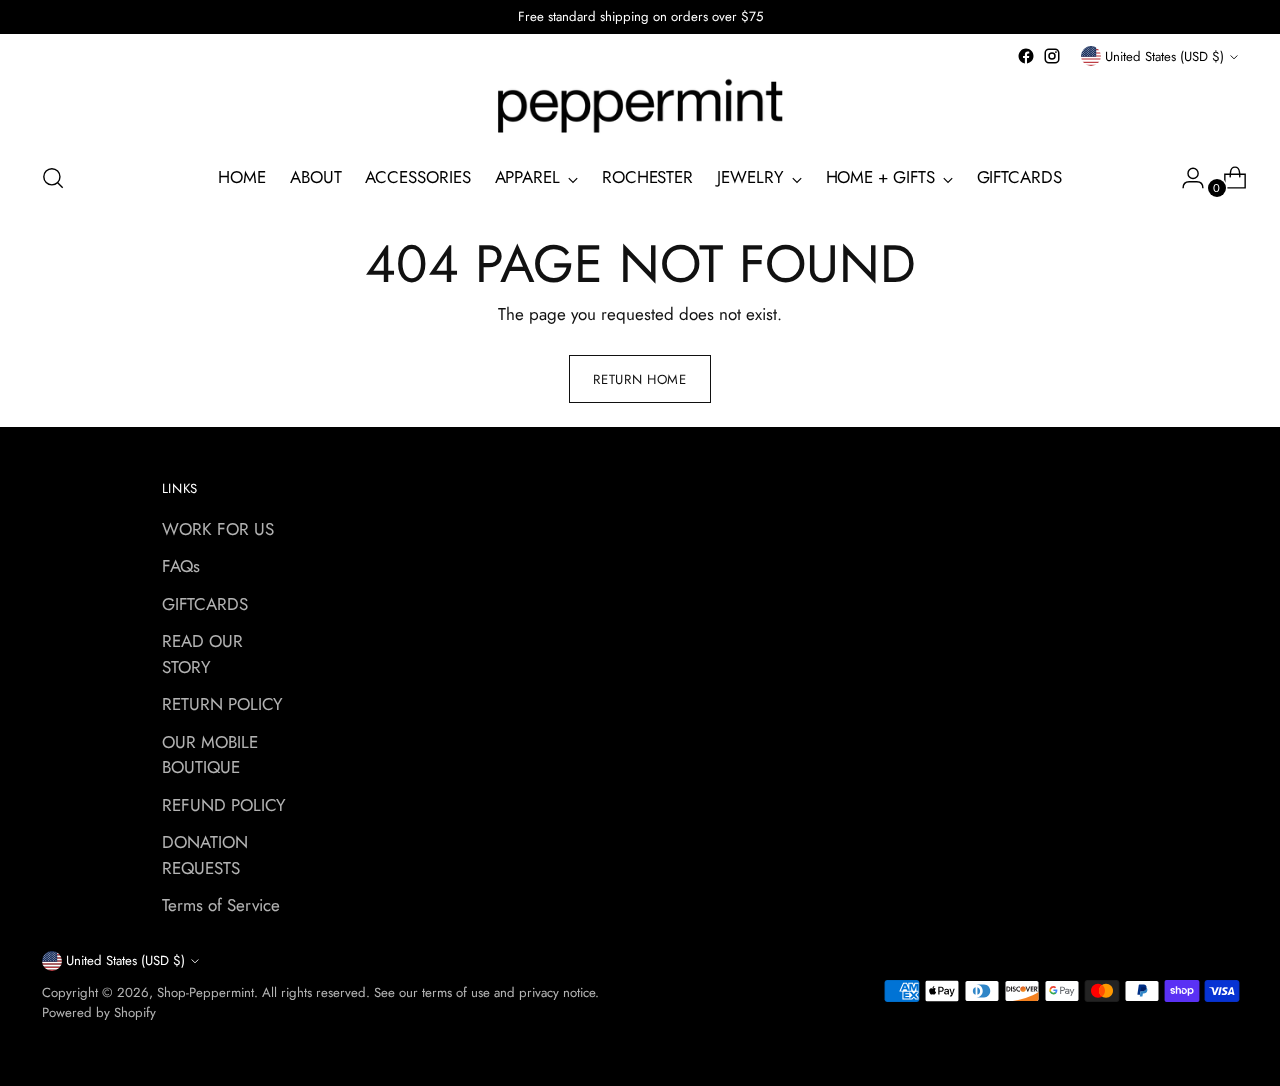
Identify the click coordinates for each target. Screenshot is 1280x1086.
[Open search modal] (53, 178)
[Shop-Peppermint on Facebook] (1026, 56)
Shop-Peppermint (205, 992)
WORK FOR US (218, 529)
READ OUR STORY (202, 654)
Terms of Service (221, 905)
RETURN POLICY (222, 704)
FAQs (181, 566)
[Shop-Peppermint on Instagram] (1052, 56)
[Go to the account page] (1185, 178)
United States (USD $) (1164, 56)
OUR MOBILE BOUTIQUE (210, 755)
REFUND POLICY (224, 805)
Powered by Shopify (99, 1012)
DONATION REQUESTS (205, 855)
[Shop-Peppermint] (640, 107)
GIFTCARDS (205, 604)
